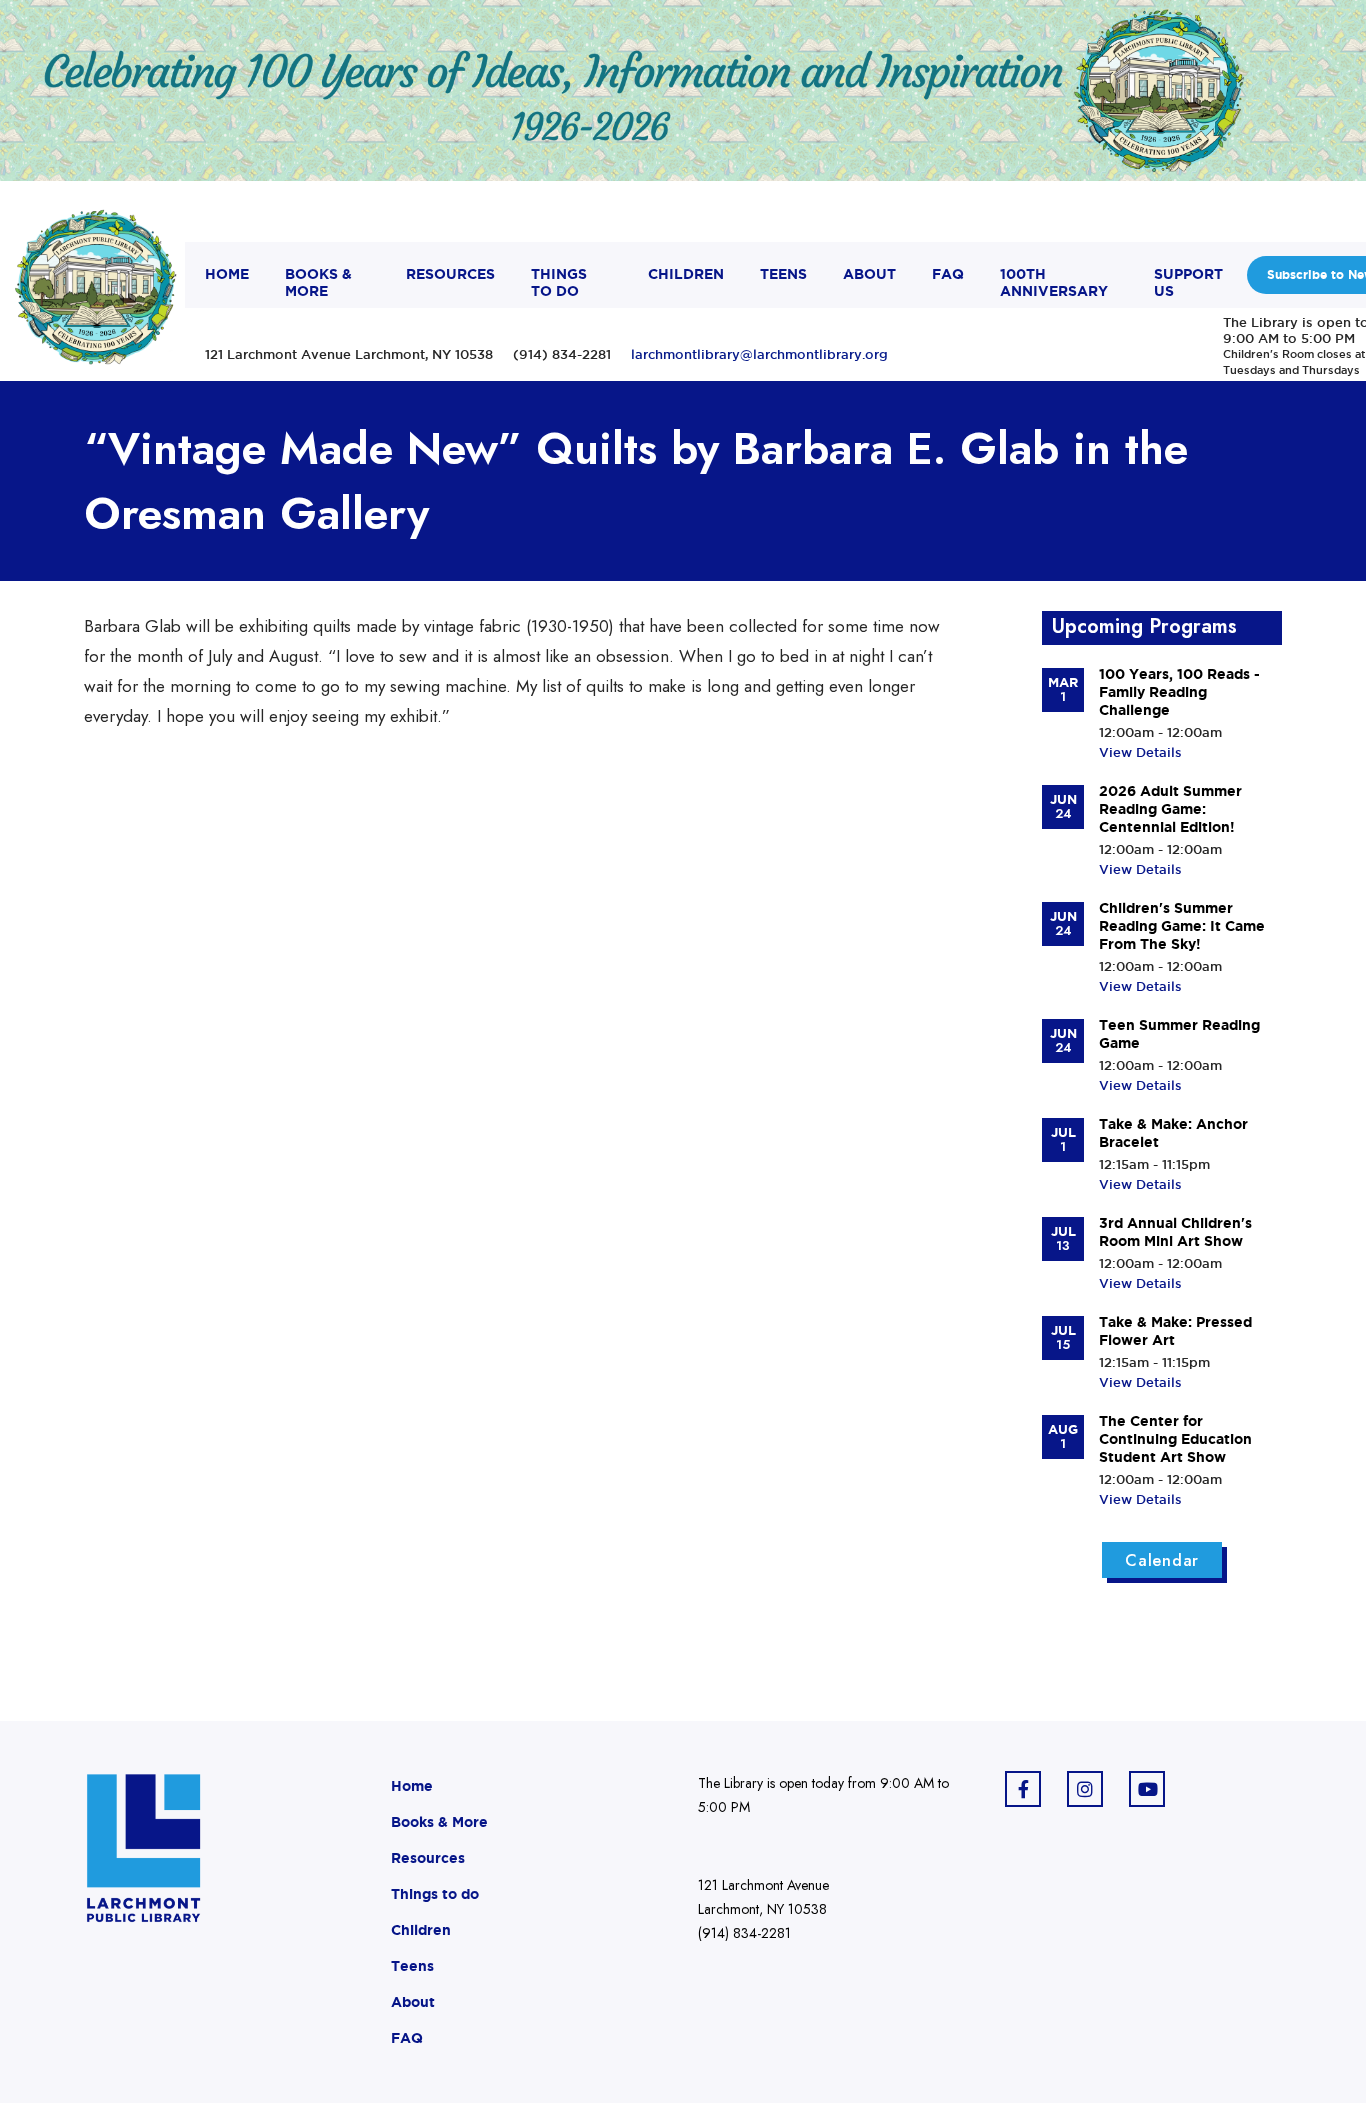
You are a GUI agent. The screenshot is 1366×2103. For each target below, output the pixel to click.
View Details (1140, 752)
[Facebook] (1023, 1789)
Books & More (439, 1822)
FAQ (407, 2038)
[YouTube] (1147, 1789)
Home (412, 1786)
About (413, 2002)
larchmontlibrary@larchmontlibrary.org (759, 354)
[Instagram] (1085, 1789)
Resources (428, 1858)
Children (421, 1930)
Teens (412, 1966)
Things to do (435, 1894)
